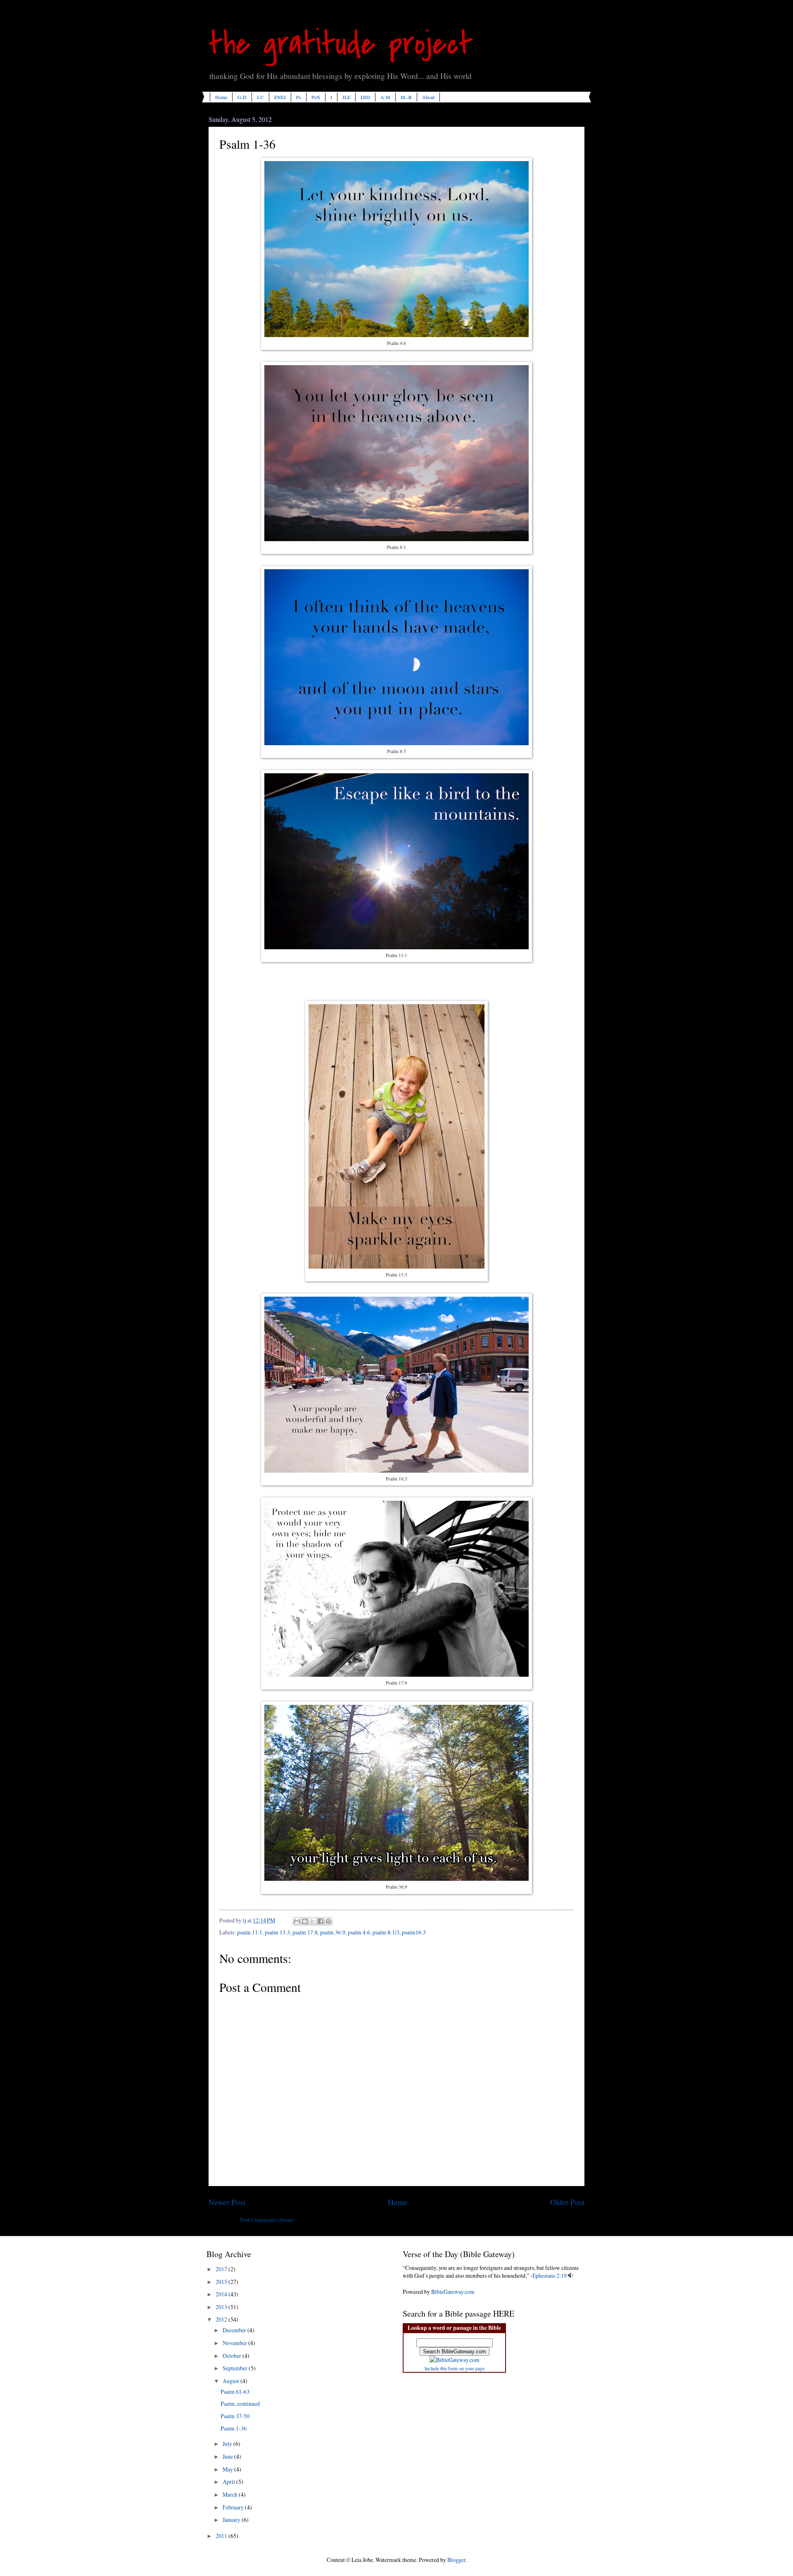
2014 (222, 2294)
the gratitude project (341, 44)
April (229, 2482)
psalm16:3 (414, 1932)
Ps (299, 97)
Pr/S (316, 97)
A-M (385, 97)
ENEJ (280, 97)
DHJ (365, 97)
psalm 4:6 (359, 1932)
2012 (222, 2319)
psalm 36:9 (333, 1932)
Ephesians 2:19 (550, 2275)
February (234, 2507)
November (235, 2343)
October (233, 2356)
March (231, 2494)
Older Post (567, 2202)
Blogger (456, 2560)
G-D (242, 97)
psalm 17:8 (305, 1932)
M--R (406, 97)
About (428, 97)
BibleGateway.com (453, 2292)
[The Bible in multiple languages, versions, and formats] (455, 2360)
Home (221, 97)
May (228, 2469)
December (235, 2330)
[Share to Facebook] (321, 1921)
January (232, 2520)
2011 (222, 2536)
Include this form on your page (455, 2368)
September (236, 2368)
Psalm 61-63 (235, 2392)
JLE (346, 97)
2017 (222, 2269)
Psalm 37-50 (235, 2416)
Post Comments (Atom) (267, 2220)
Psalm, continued (240, 2404)
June (228, 2456)
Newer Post (227, 2202)
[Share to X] (313, 1921)
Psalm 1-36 (234, 2428)
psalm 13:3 (277, 1932)
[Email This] (297, 1921)
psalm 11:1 (250, 1932)
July (228, 2444)
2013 (222, 2307)
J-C (260, 97)
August (231, 2381)
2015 (222, 2282)
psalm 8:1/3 (386, 1932)
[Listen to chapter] (571, 2275)
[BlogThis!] (305, 1921)
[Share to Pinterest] (328, 1921)
